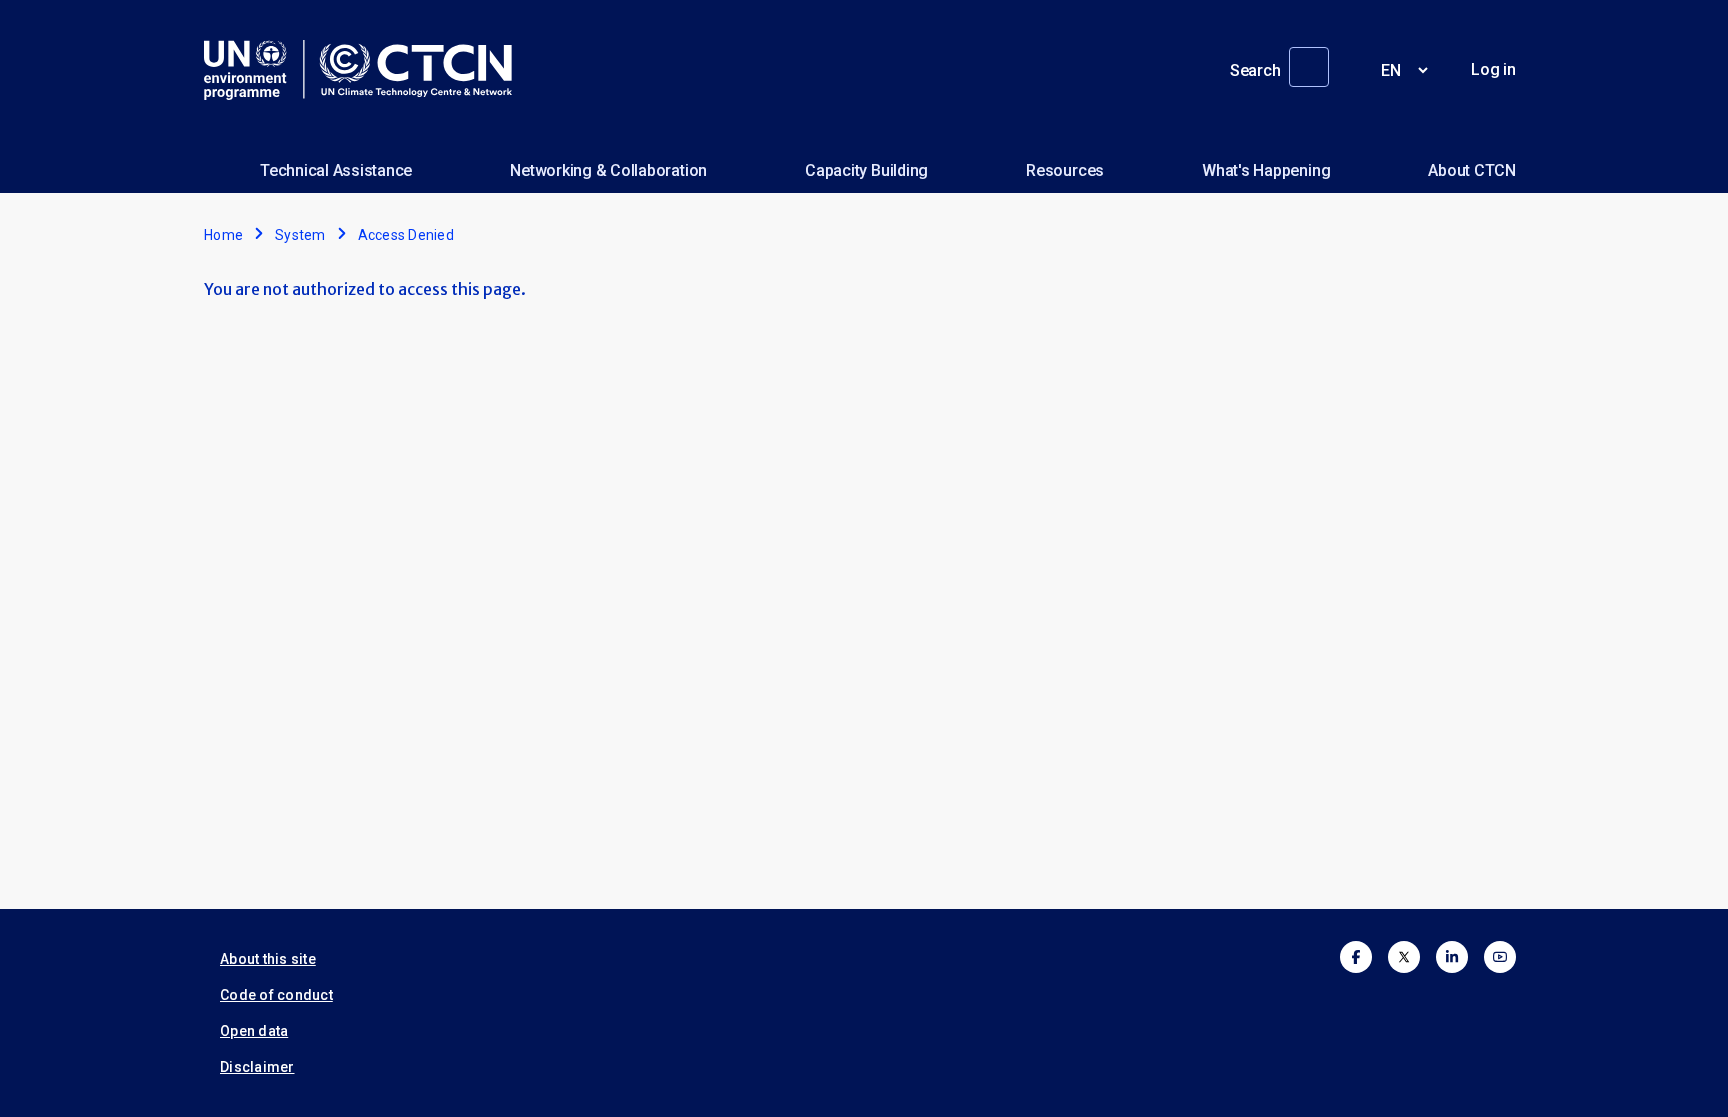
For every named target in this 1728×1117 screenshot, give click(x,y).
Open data (254, 1031)
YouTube (1500, 957)
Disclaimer (257, 1067)
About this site (268, 959)
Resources (1065, 170)
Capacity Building (866, 170)
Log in (1493, 69)
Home (223, 235)
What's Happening (1266, 170)
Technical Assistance (336, 170)
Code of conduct (276, 995)
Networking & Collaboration (608, 170)
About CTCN (1472, 170)
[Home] (366, 70)
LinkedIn (1452, 957)
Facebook (1356, 957)
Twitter (1404, 957)
